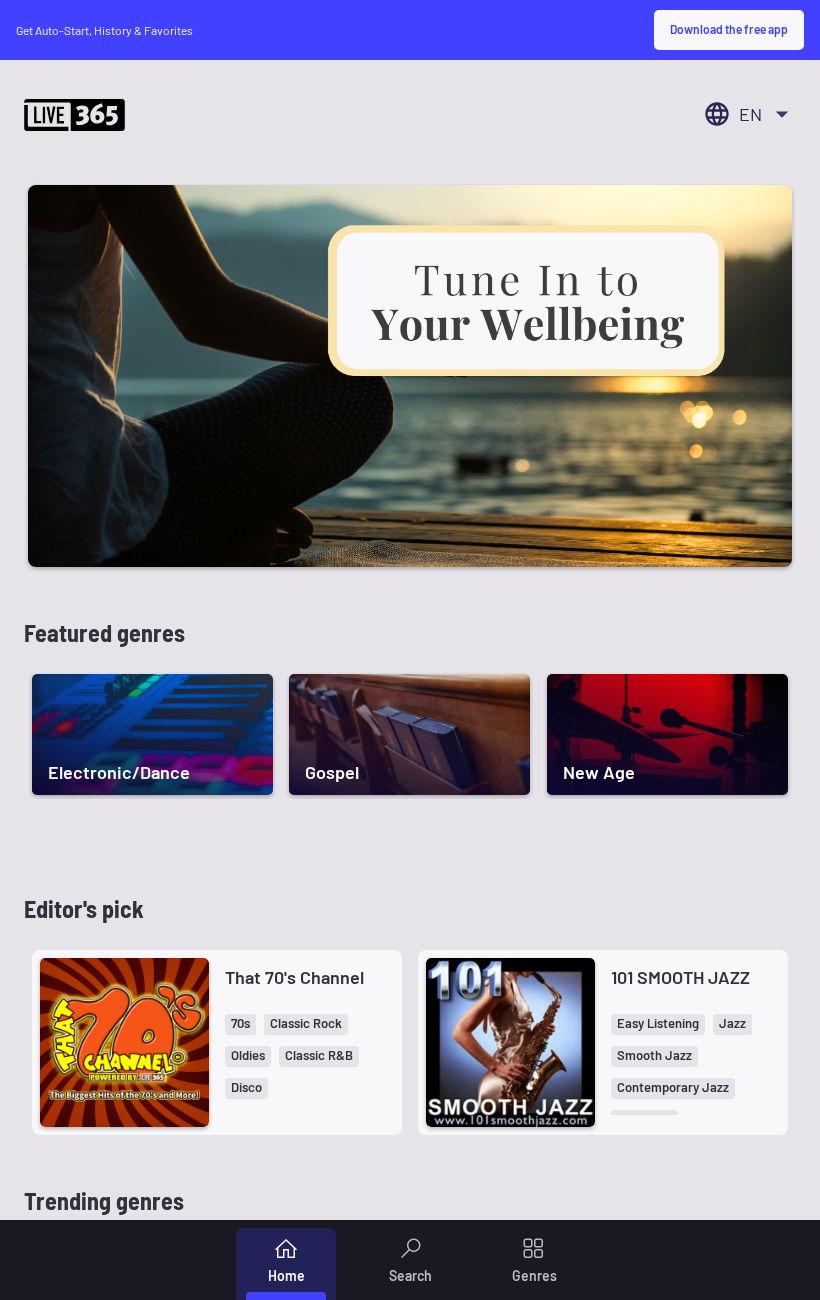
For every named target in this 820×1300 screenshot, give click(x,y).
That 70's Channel (294, 977)
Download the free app (729, 29)
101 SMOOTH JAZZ (680, 977)
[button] (240, 1024)
